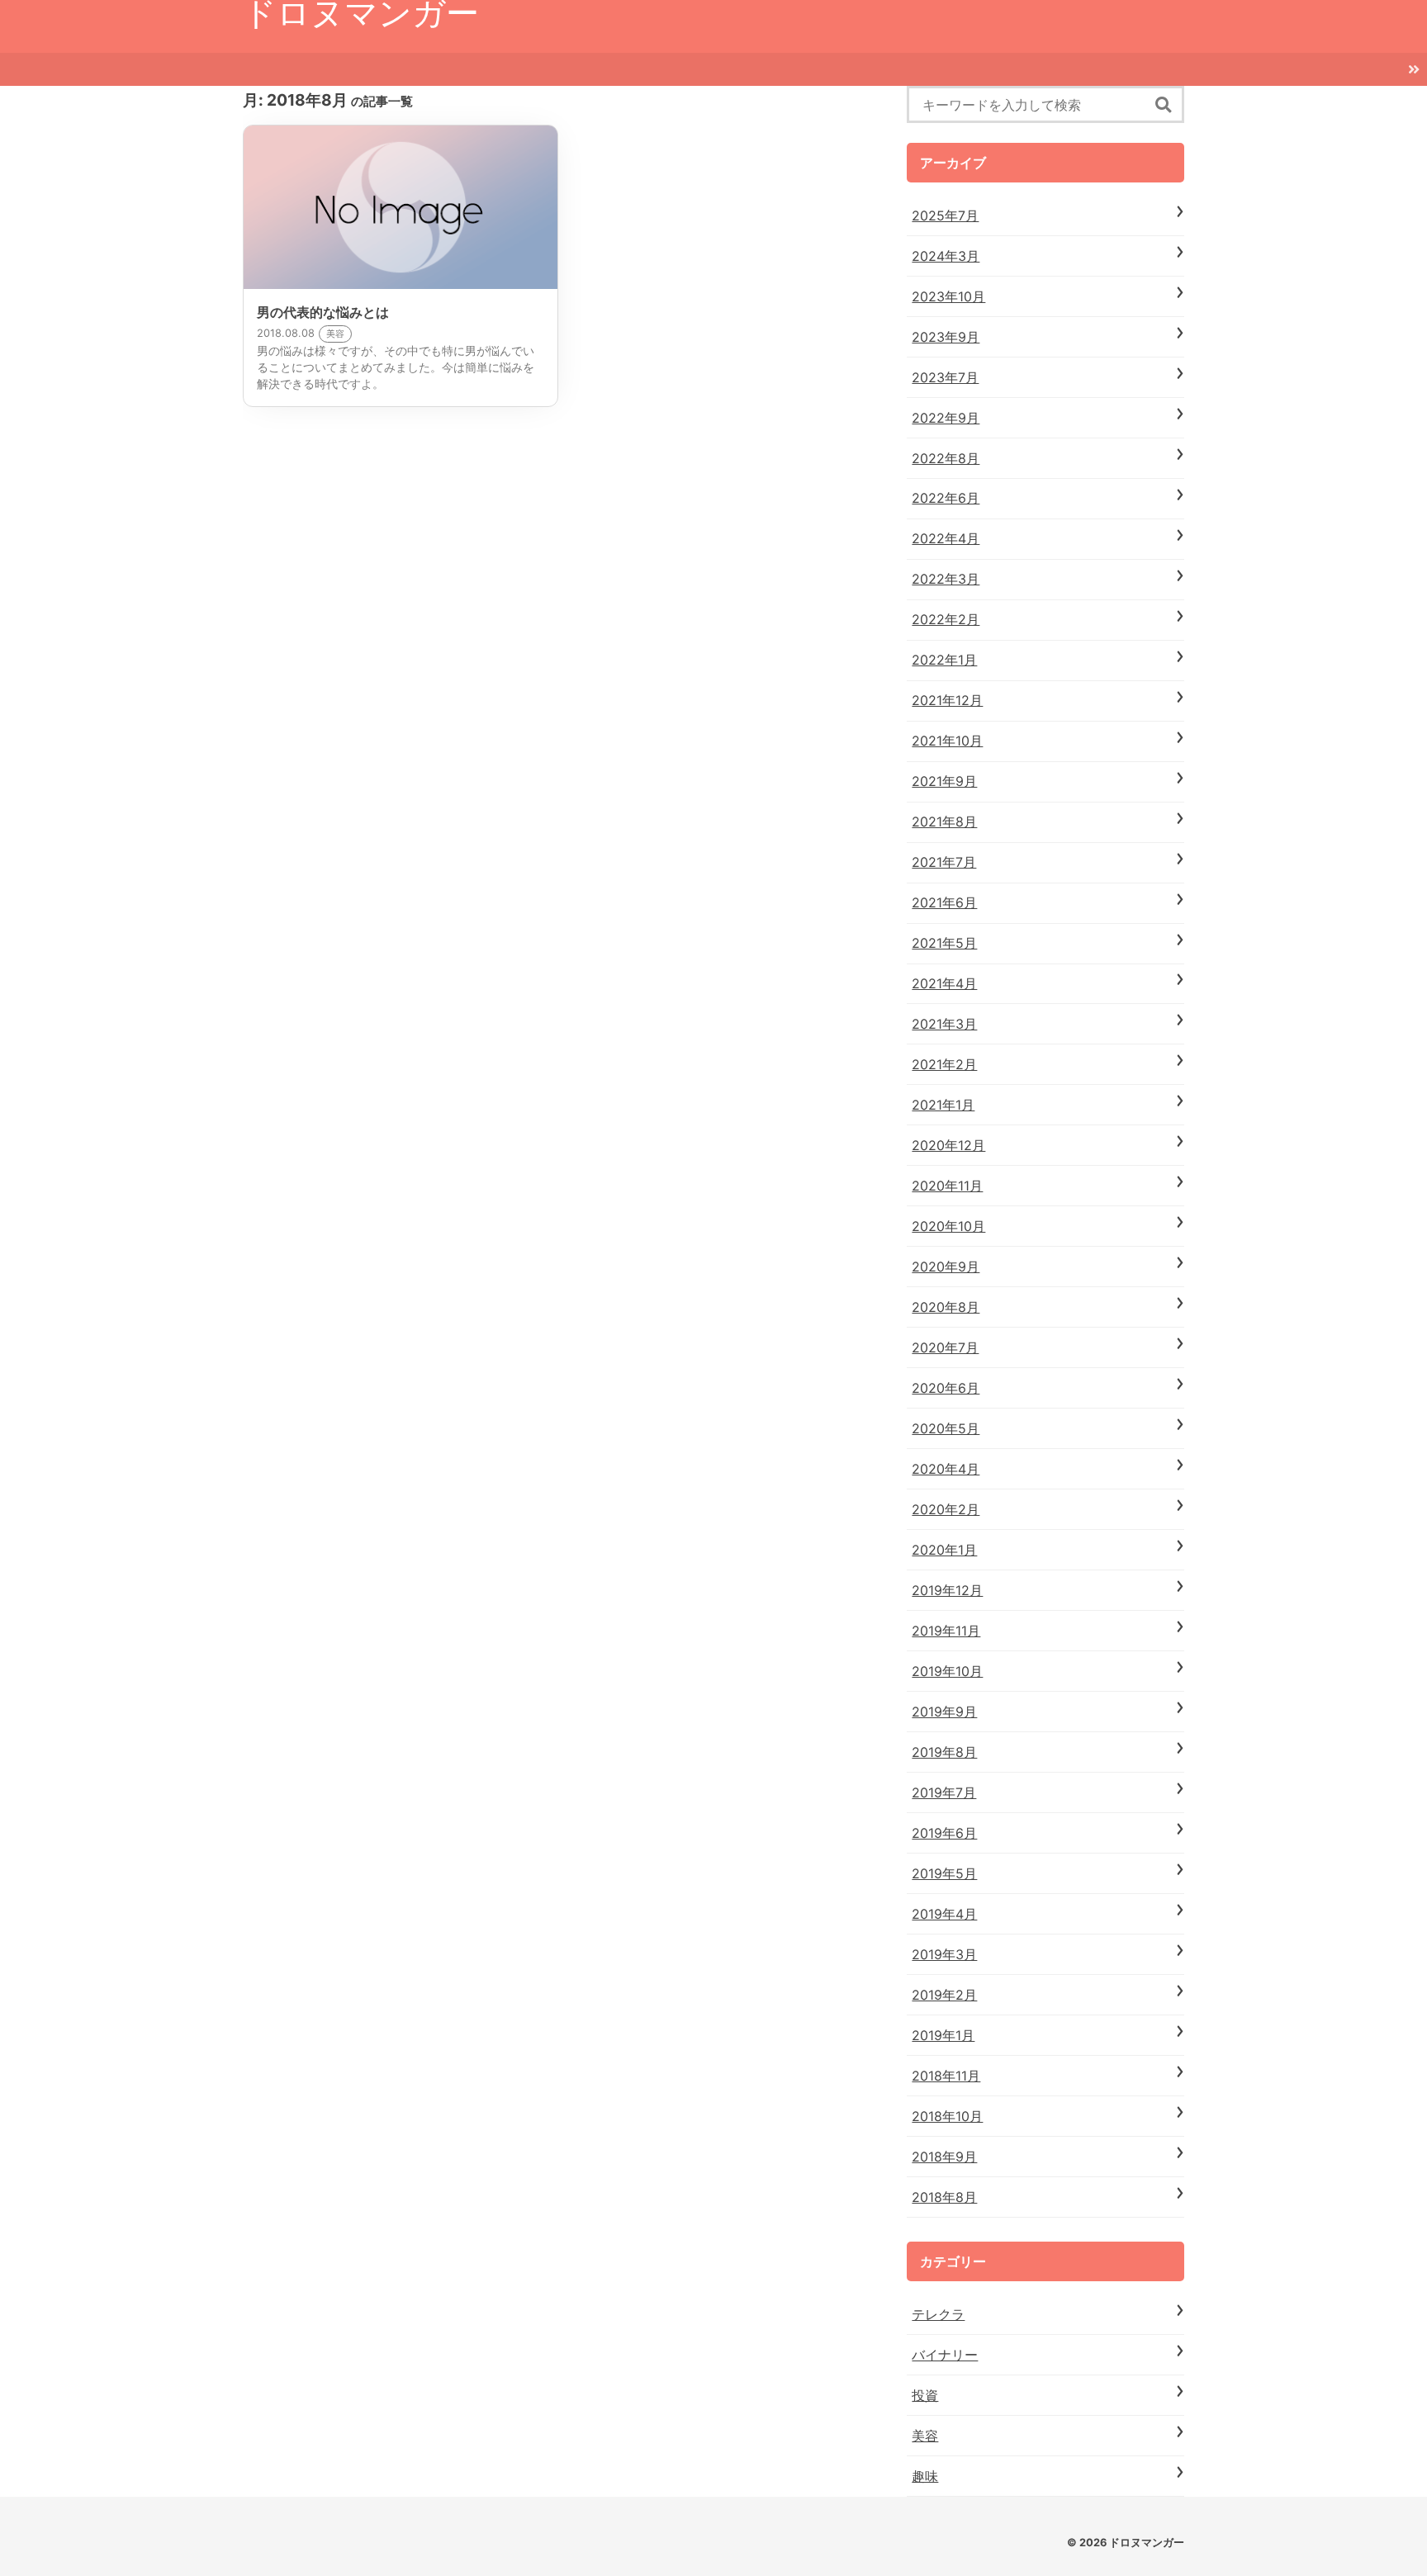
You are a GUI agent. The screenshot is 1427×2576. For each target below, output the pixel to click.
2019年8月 (944, 1752)
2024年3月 (946, 256)
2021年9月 (944, 781)
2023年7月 (945, 377)
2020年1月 (944, 1550)
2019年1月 (943, 2035)
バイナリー (945, 2355)
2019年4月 (944, 1914)
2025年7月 (945, 215)
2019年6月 (944, 1833)
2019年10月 (947, 1671)
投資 (925, 2395)
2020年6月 (946, 1388)
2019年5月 (944, 1873)
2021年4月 (944, 983)
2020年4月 (946, 1469)
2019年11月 (946, 1631)
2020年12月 (948, 1145)
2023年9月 (946, 337)
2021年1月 (943, 1105)
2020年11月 (947, 1186)
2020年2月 (946, 1509)
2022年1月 (944, 660)
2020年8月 (946, 1307)
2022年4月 (946, 538)
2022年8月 (946, 458)
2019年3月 (944, 1954)
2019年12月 (947, 1590)
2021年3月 (944, 1024)
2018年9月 (944, 2157)
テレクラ (938, 2314)
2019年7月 (944, 1792)
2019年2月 (944, 1995)
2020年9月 (946, 1267)
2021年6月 (944, 902)
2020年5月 (946, 1428)
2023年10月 (948, 296)
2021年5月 (944, 943)
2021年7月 (944, 862)
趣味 (925, 2476)
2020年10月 (948, 1226)
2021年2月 (944, 1064)
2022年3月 (946, 579)
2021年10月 (947, 741)
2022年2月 (946, 619)
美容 (925, 2436)
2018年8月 (944, 2197)
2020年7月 (945, 1347)
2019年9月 (944, 1712)
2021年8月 (944, 822)
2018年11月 (946, 2076)
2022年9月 (946, 418)
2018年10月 (947, 2116)
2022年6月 (946, 498)
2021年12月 (947, 700)
